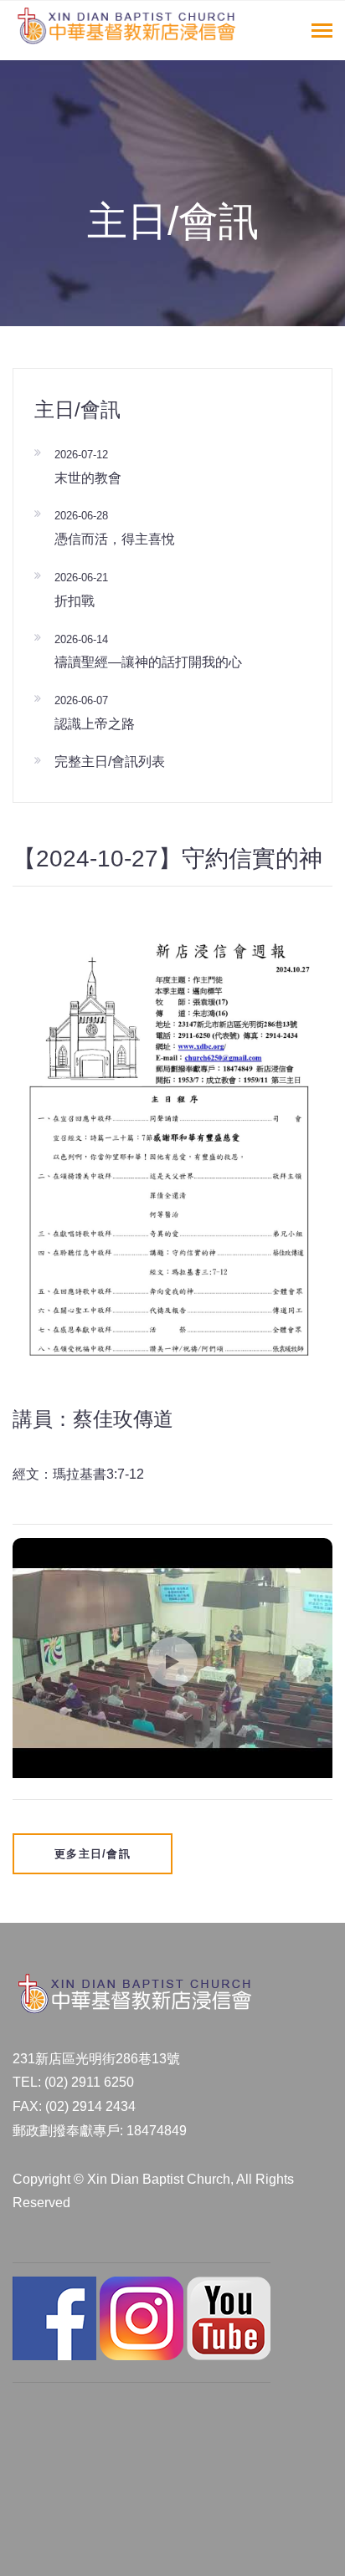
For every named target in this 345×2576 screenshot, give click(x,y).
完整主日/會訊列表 (110, 762)
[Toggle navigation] (322, 32)
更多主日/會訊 (93, 1854)
